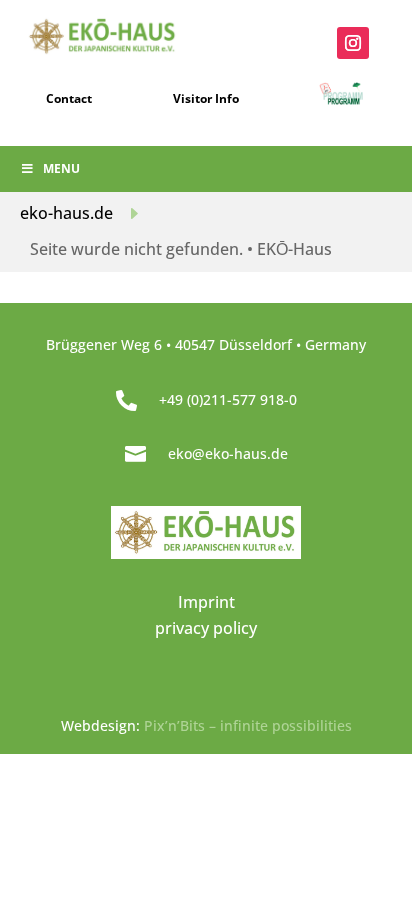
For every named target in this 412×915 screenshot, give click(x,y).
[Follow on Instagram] (353, 43)
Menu (61, 168)
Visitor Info (206, 98)
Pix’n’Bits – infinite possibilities (248, 725)
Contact (69, 98)
